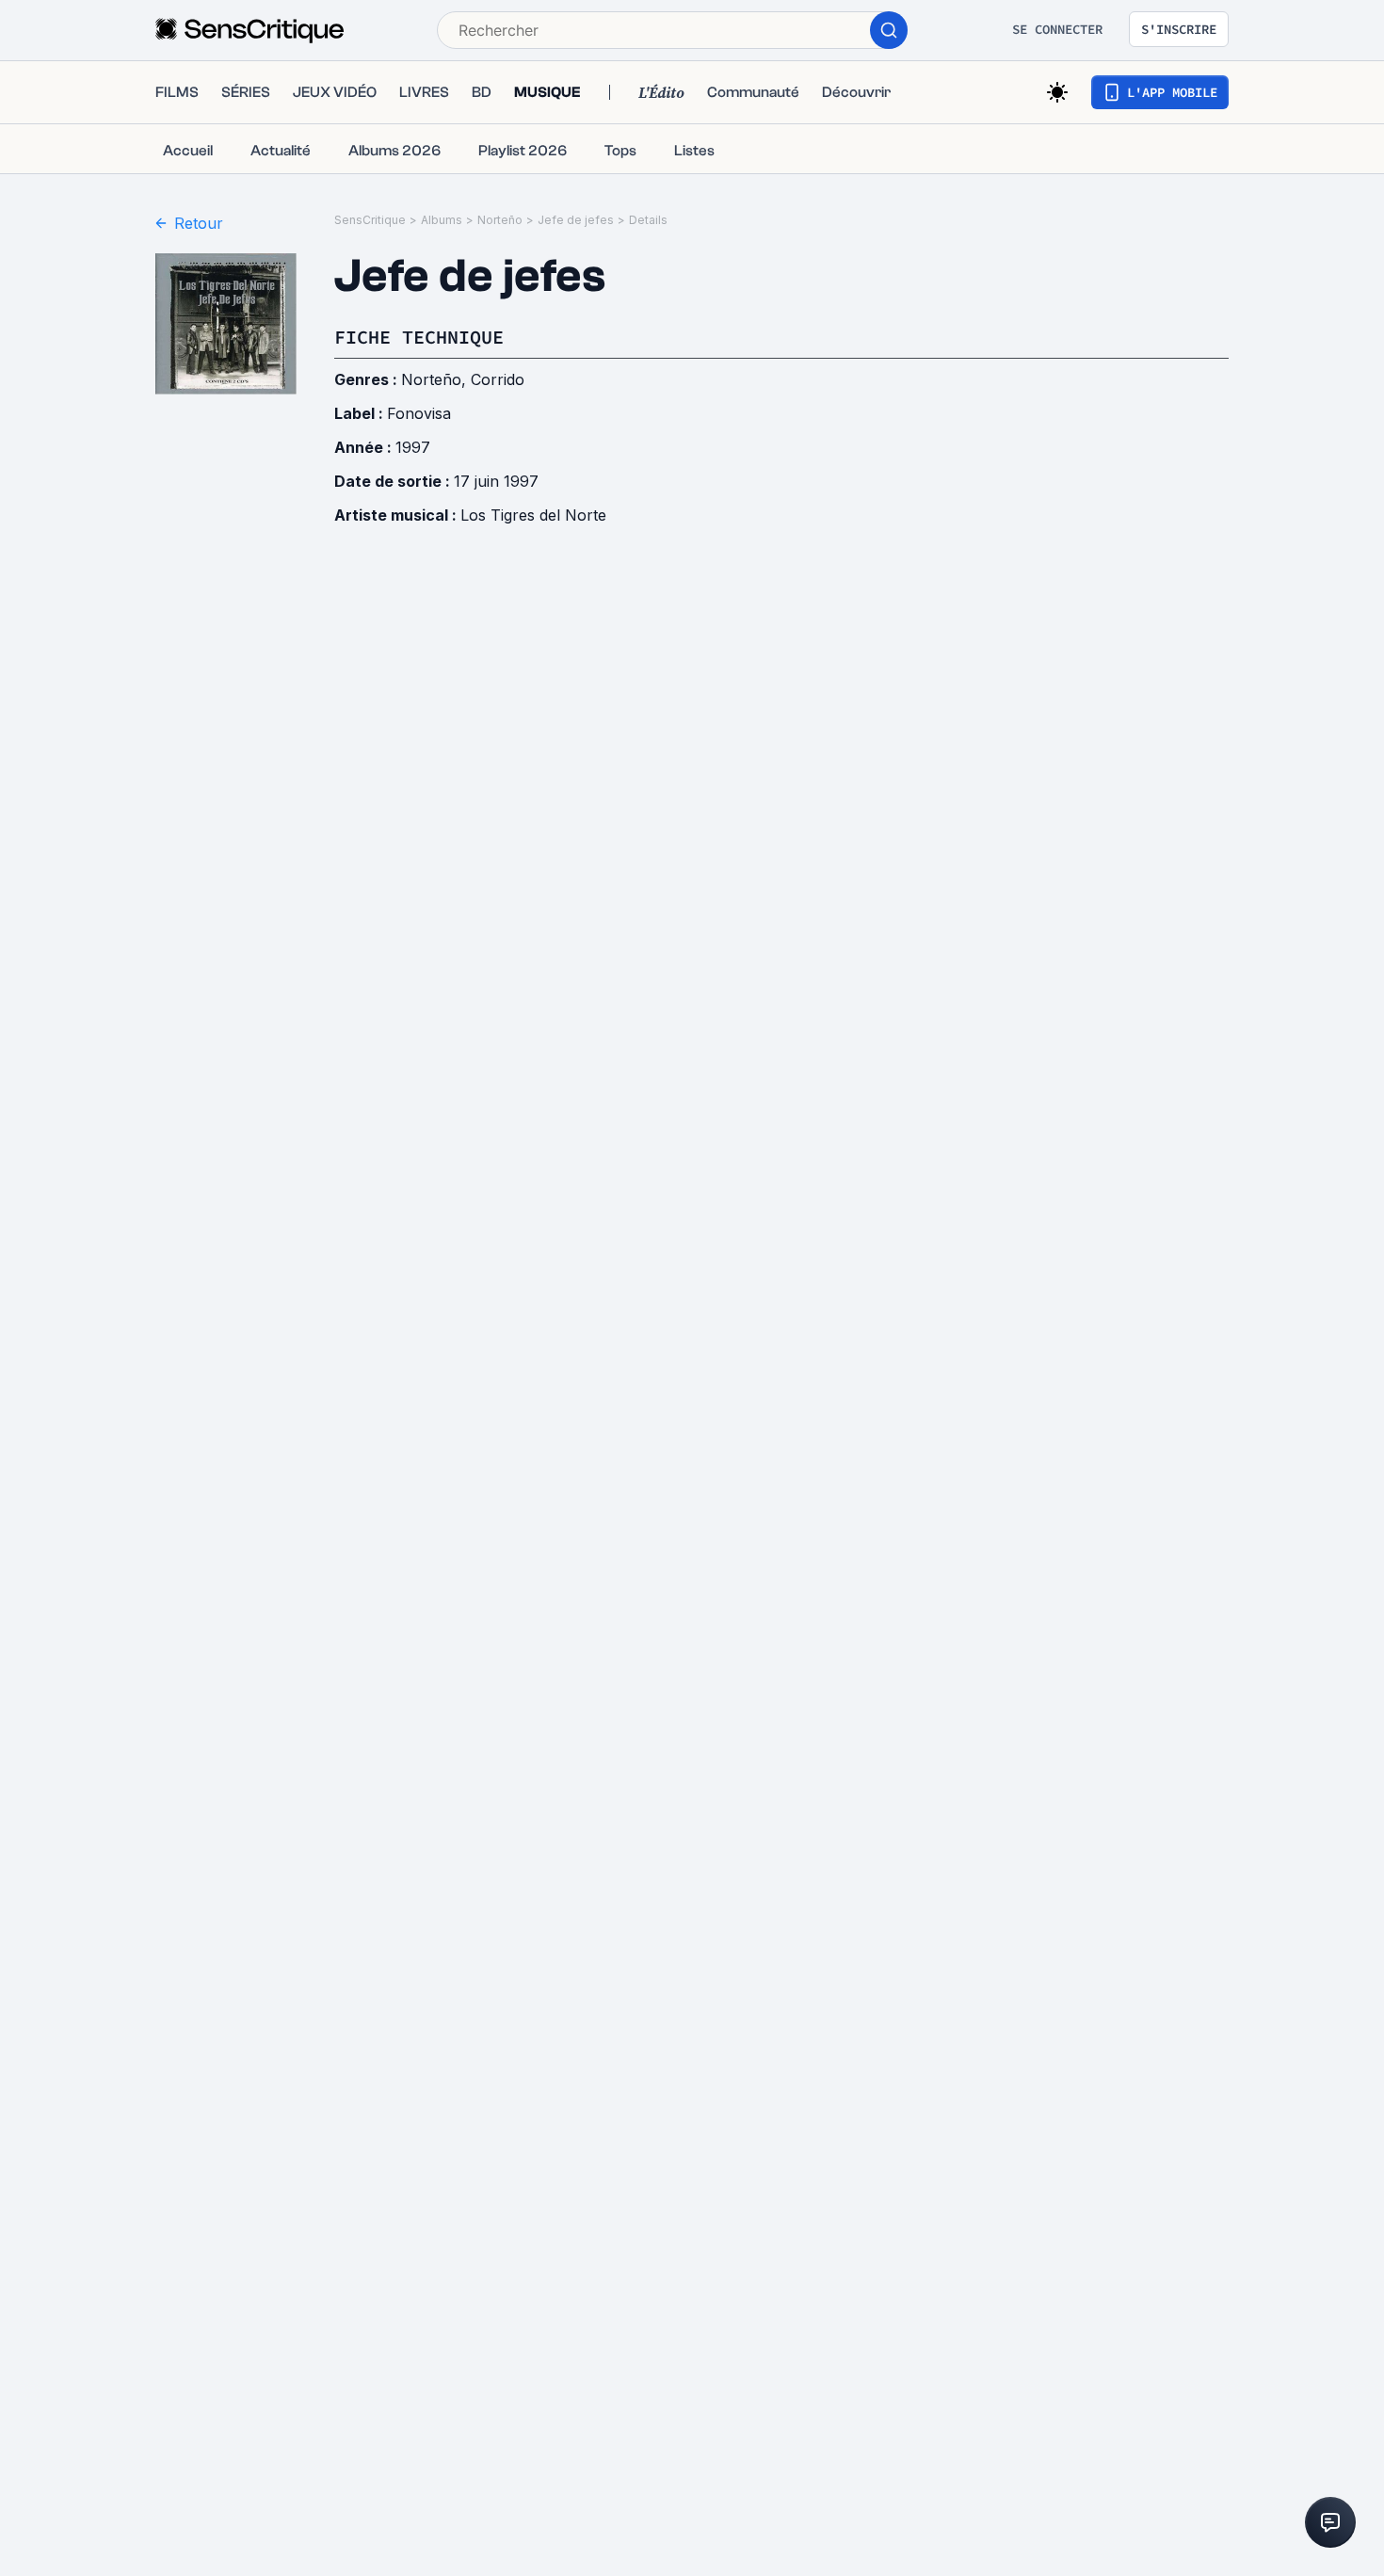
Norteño (500, 220)
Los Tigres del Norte (533, 515)
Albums (442, 220)
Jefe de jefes (576, 220)
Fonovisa (419, 413)
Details (648, 220)
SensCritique (370, 220)
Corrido (498, 379)
